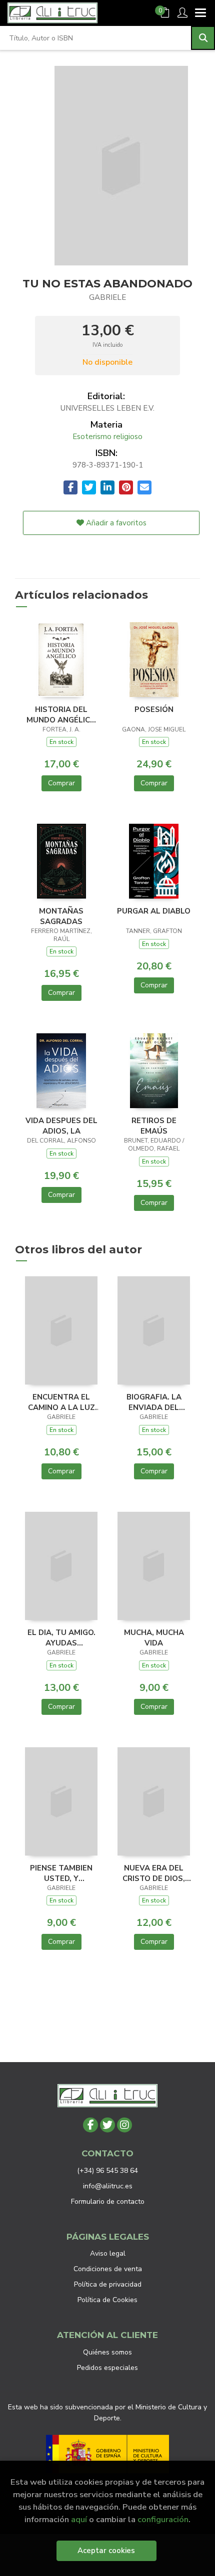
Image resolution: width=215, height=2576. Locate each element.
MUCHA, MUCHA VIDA (154, 1638)
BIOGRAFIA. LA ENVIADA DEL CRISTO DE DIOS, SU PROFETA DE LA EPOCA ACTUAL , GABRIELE (154, 1402)
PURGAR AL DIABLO (154, 911)
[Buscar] (203, 38)
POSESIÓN (154, 709)
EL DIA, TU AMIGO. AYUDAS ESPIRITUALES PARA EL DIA (61, 1638)
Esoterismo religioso (107, 437)
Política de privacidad (108, 2284)
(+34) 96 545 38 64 (107, 2171)
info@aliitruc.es (108, 2186)
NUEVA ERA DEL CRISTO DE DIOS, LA (154, 1873)
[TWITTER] (107, 2125)
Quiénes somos (107, 2352)
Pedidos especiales (107, 2368)
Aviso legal (108, 2253)
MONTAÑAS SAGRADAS (61, 916)
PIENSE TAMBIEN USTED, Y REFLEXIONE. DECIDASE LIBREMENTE (61, 1873)
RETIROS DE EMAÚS (154, 1126)
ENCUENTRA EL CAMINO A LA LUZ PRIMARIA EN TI (61, 1402)
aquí (79, 2519)
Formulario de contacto (108, 2202)
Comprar (61, 783)
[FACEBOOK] (90, 2125)
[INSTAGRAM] (124, 2125)
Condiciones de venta (108, 2269)
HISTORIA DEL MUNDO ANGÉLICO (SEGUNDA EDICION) (61, 714)
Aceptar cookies (106, 2551)
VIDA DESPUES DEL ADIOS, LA (61, 1126)
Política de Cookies (107, 2300)
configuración (163, 2519)
